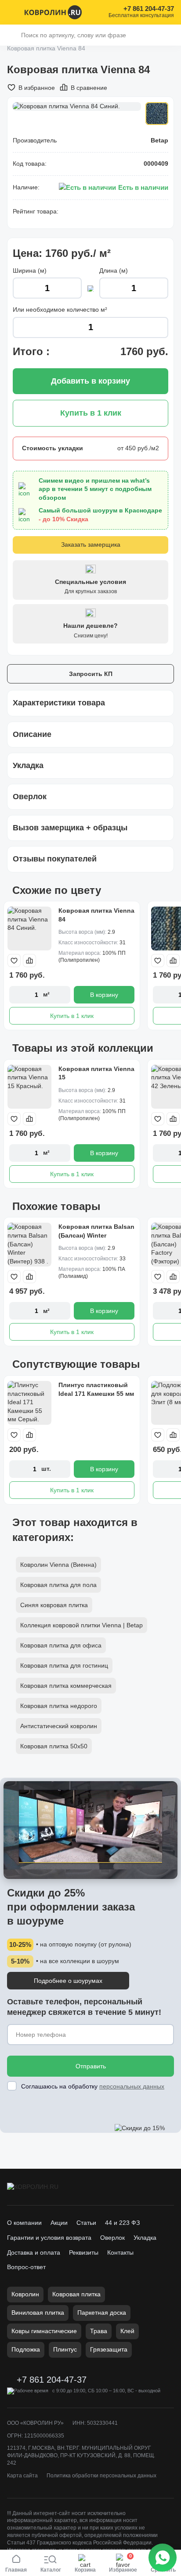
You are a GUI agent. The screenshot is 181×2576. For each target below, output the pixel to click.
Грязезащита (109, 2349)
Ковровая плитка (76, 2294)
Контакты (120, 2252)
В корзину (104, 995)
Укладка (145, 2238)
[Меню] (12, 12)
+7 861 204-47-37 (149, 9)
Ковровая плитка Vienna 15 (96, 1073)
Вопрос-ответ (26, 2267)
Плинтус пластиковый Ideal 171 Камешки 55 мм (96, 1389)
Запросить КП (91, 674)
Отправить (91, 2066)
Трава (99, 2331)
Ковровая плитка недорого (59, 1706)
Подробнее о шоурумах (68, 1981)
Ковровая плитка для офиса (61, 1645)
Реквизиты (84, 2252)
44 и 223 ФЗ (122, 2223)
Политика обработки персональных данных (101, 2476)
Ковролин (25, 2294)
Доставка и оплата (34, 2252)
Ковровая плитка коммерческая (66, 1686)
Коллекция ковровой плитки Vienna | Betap (81, 1625)
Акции (59, 2223)
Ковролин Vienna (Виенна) (58, 1565)
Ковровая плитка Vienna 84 (96, 915)
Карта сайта (22, 2476)
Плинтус (65, 2349)
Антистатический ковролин (59, 1726)
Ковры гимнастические (44, 2331)
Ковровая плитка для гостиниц (64, 1665)
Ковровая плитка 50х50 (54, 1746)
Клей (127, 2331)
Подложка (26, 2349)
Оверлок (112, 2238)
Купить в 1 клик (72, 1016)
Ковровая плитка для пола (58, 1585)
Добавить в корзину (90, 381)
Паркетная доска (102, 2313)
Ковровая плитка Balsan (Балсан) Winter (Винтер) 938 (96, 1235)
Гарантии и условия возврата (49, 2238)
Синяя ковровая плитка (54, 1605)
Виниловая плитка (38, 2313)
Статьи (86, 2223)
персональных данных (132, 2086)
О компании (24, 2223)
